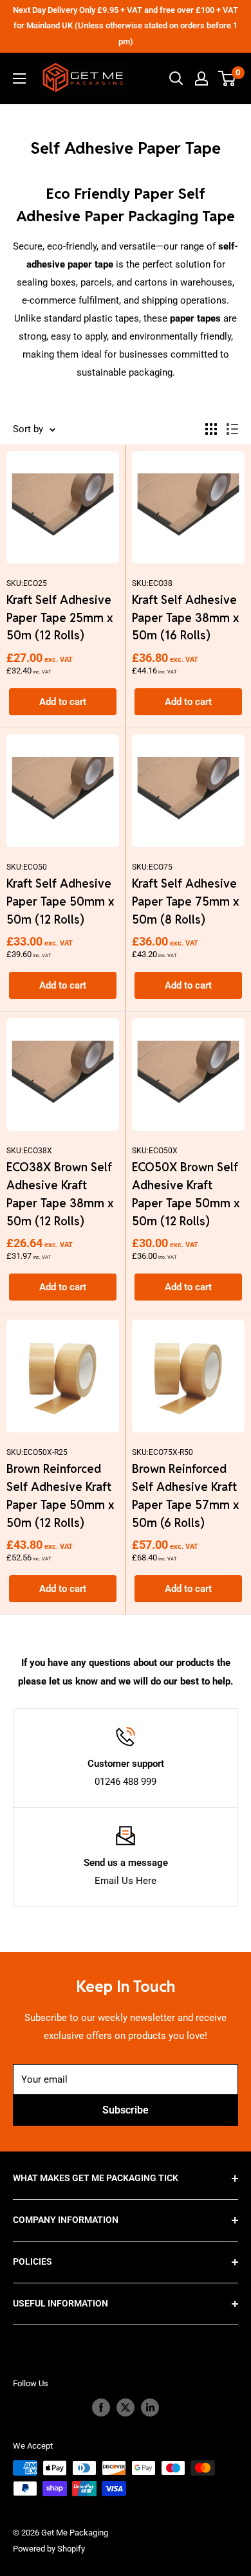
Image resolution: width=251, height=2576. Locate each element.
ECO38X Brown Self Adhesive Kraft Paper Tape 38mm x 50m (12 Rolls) (60, 1194)
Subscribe (126, 2110)
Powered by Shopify (49, 2549)
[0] (228, 78)
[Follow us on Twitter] (126, 2407)
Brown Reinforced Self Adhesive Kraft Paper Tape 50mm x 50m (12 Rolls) (60, 1496)
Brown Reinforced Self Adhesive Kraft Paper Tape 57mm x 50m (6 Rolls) (185, 1496)
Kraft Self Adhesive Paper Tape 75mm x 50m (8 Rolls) (185, 901)
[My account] (201, 78)
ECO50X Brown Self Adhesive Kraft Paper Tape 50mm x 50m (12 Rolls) (186, 1194)
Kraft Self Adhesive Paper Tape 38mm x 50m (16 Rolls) (185, 618)
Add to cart (63, 702)
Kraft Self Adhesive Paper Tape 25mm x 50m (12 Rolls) (60, 618)
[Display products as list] (232, 429)
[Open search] (176, 78)
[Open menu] (19, 78)
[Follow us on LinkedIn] (150, 2407)
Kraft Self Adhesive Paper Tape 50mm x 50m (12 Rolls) (60, 901)
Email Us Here (126, 1881)
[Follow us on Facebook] (101, 2407)
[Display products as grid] (211, 429)
